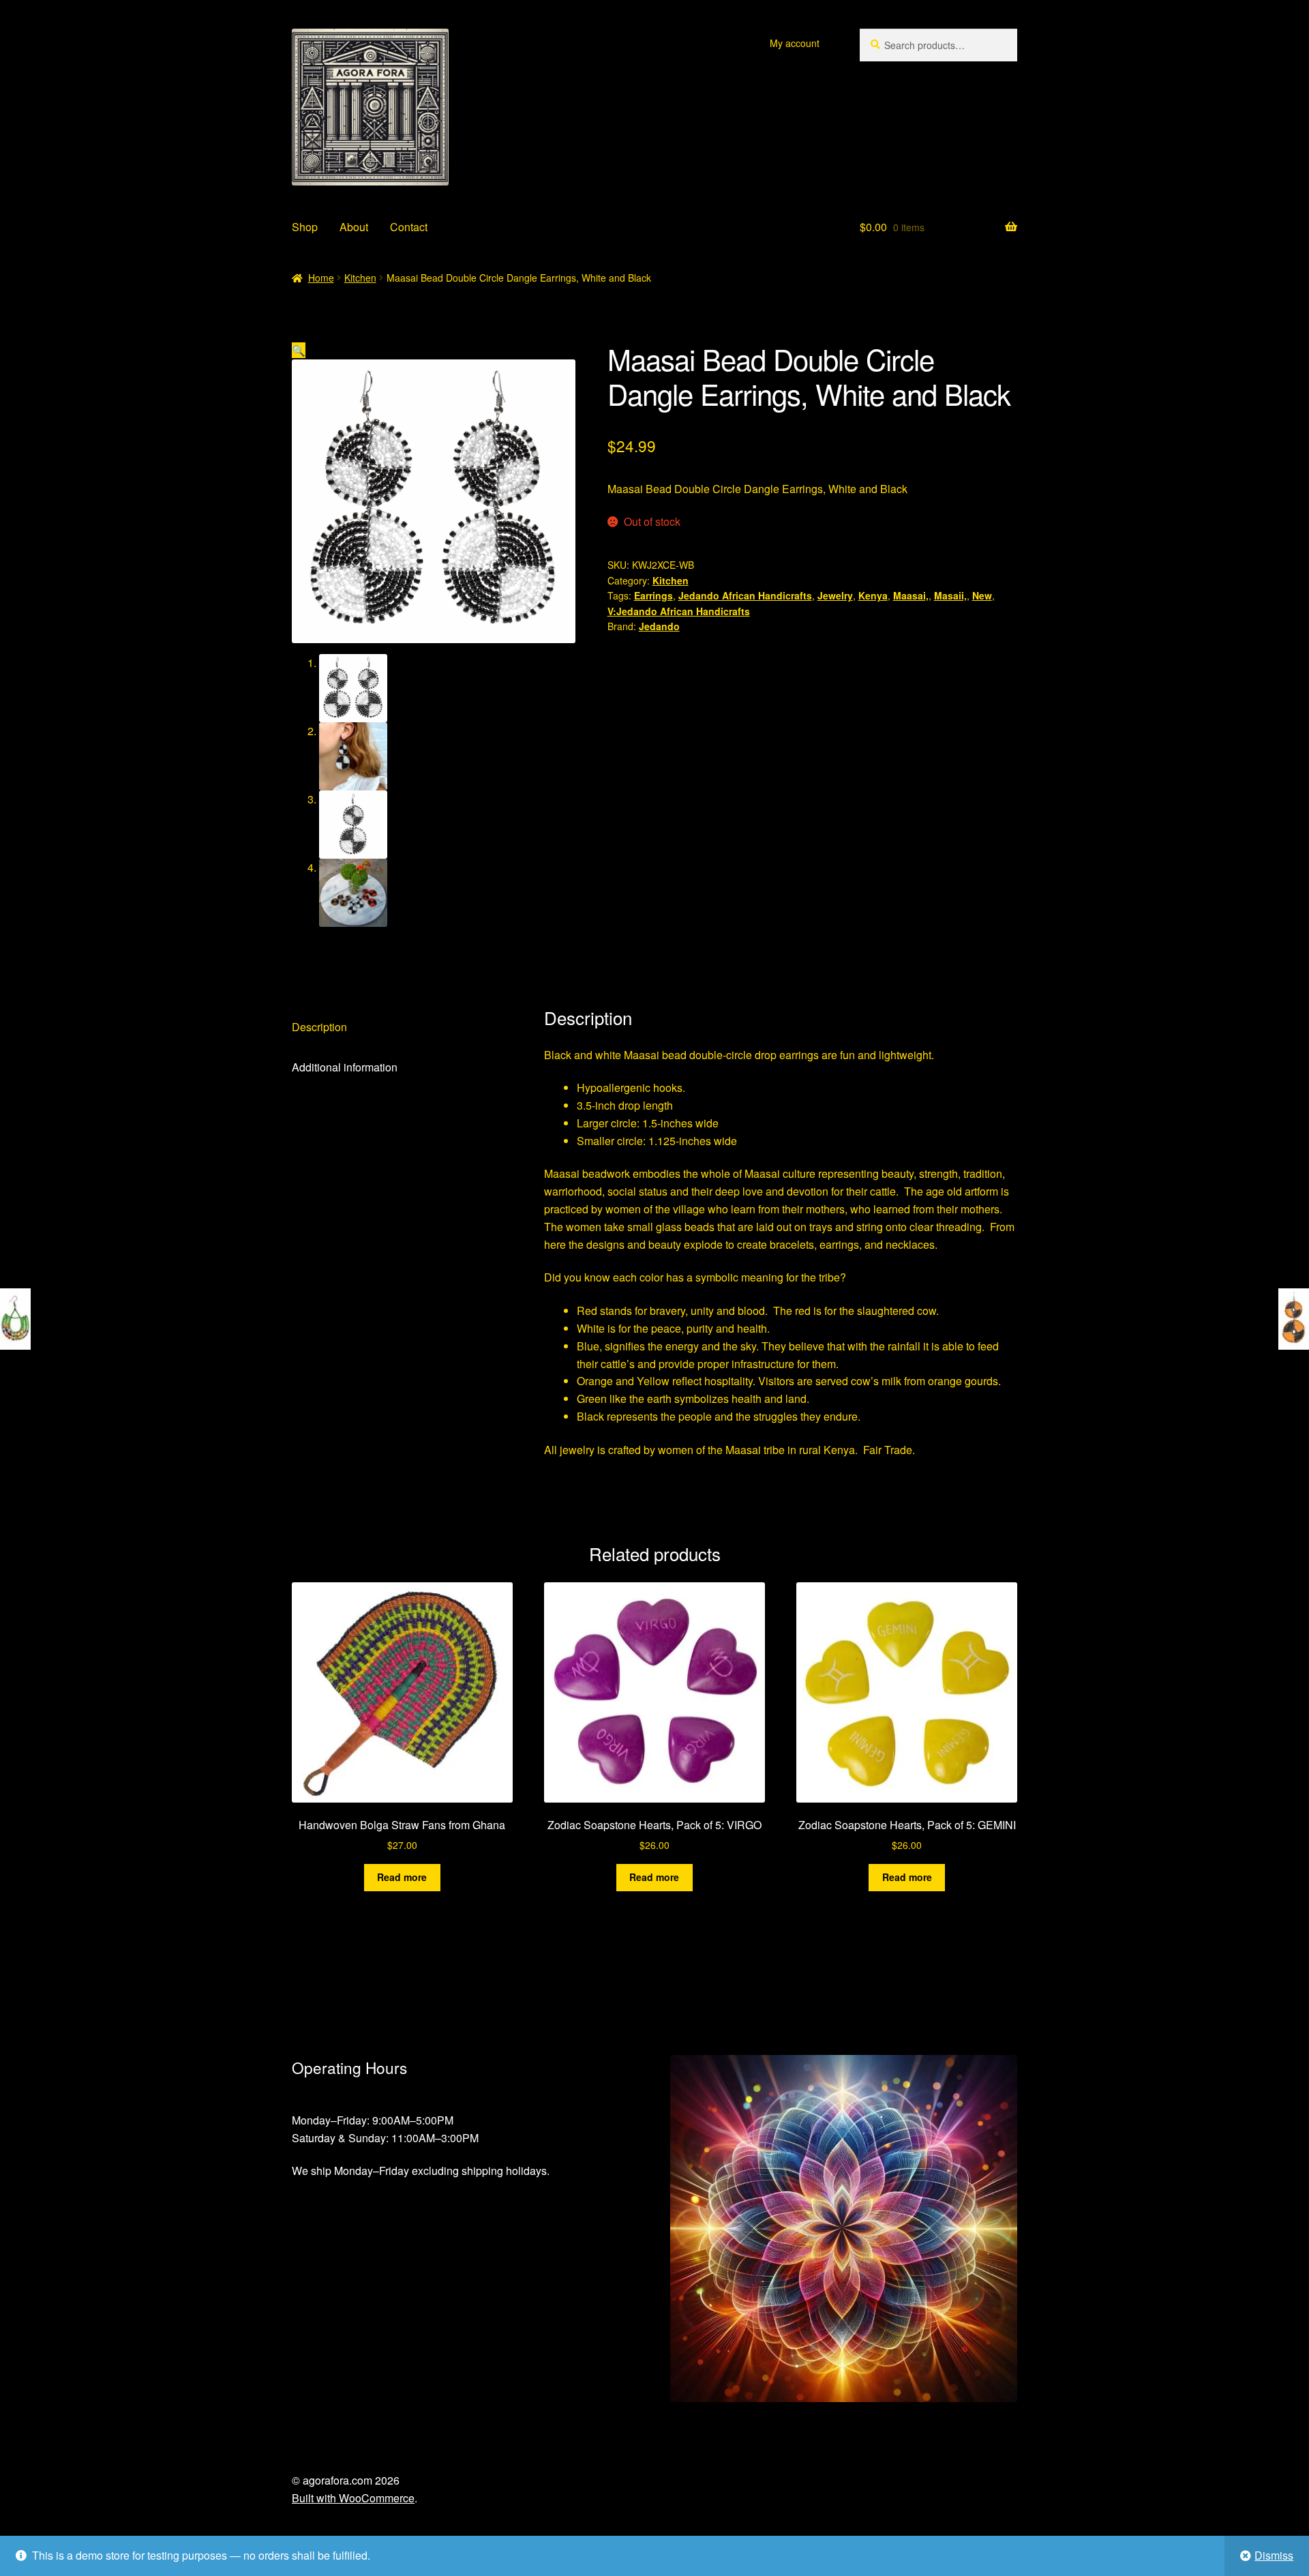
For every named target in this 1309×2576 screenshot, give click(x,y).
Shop (305, 227)
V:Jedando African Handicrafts (679, 611)
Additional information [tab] (345, 1067)
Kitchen (360, 278)
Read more (402, 1877)
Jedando (659, 626)
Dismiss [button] (1274, 2555)
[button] (299, 350)
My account (795, 43)
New (982, 595)
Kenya (873, 595)
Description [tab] (319, 1027)
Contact (409, 227)
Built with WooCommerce (353, 2498)
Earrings (653, 595)
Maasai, (911, 595)
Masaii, (950, 595)
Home (321, 278)
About (354, 227)
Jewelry (835, 595)
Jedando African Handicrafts (745, 595)
